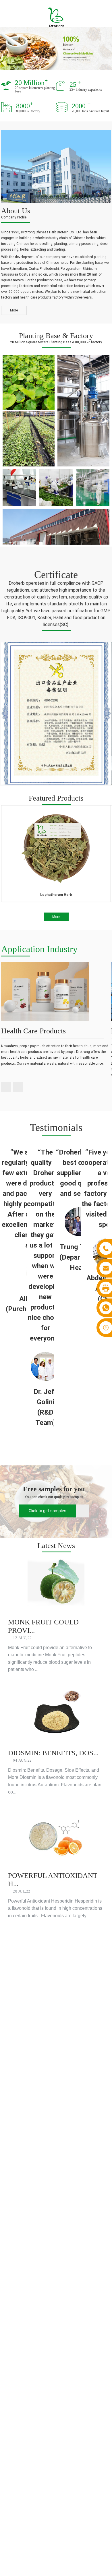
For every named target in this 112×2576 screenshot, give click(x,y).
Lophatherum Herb (56, 895)
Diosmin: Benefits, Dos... (53, 1753)
